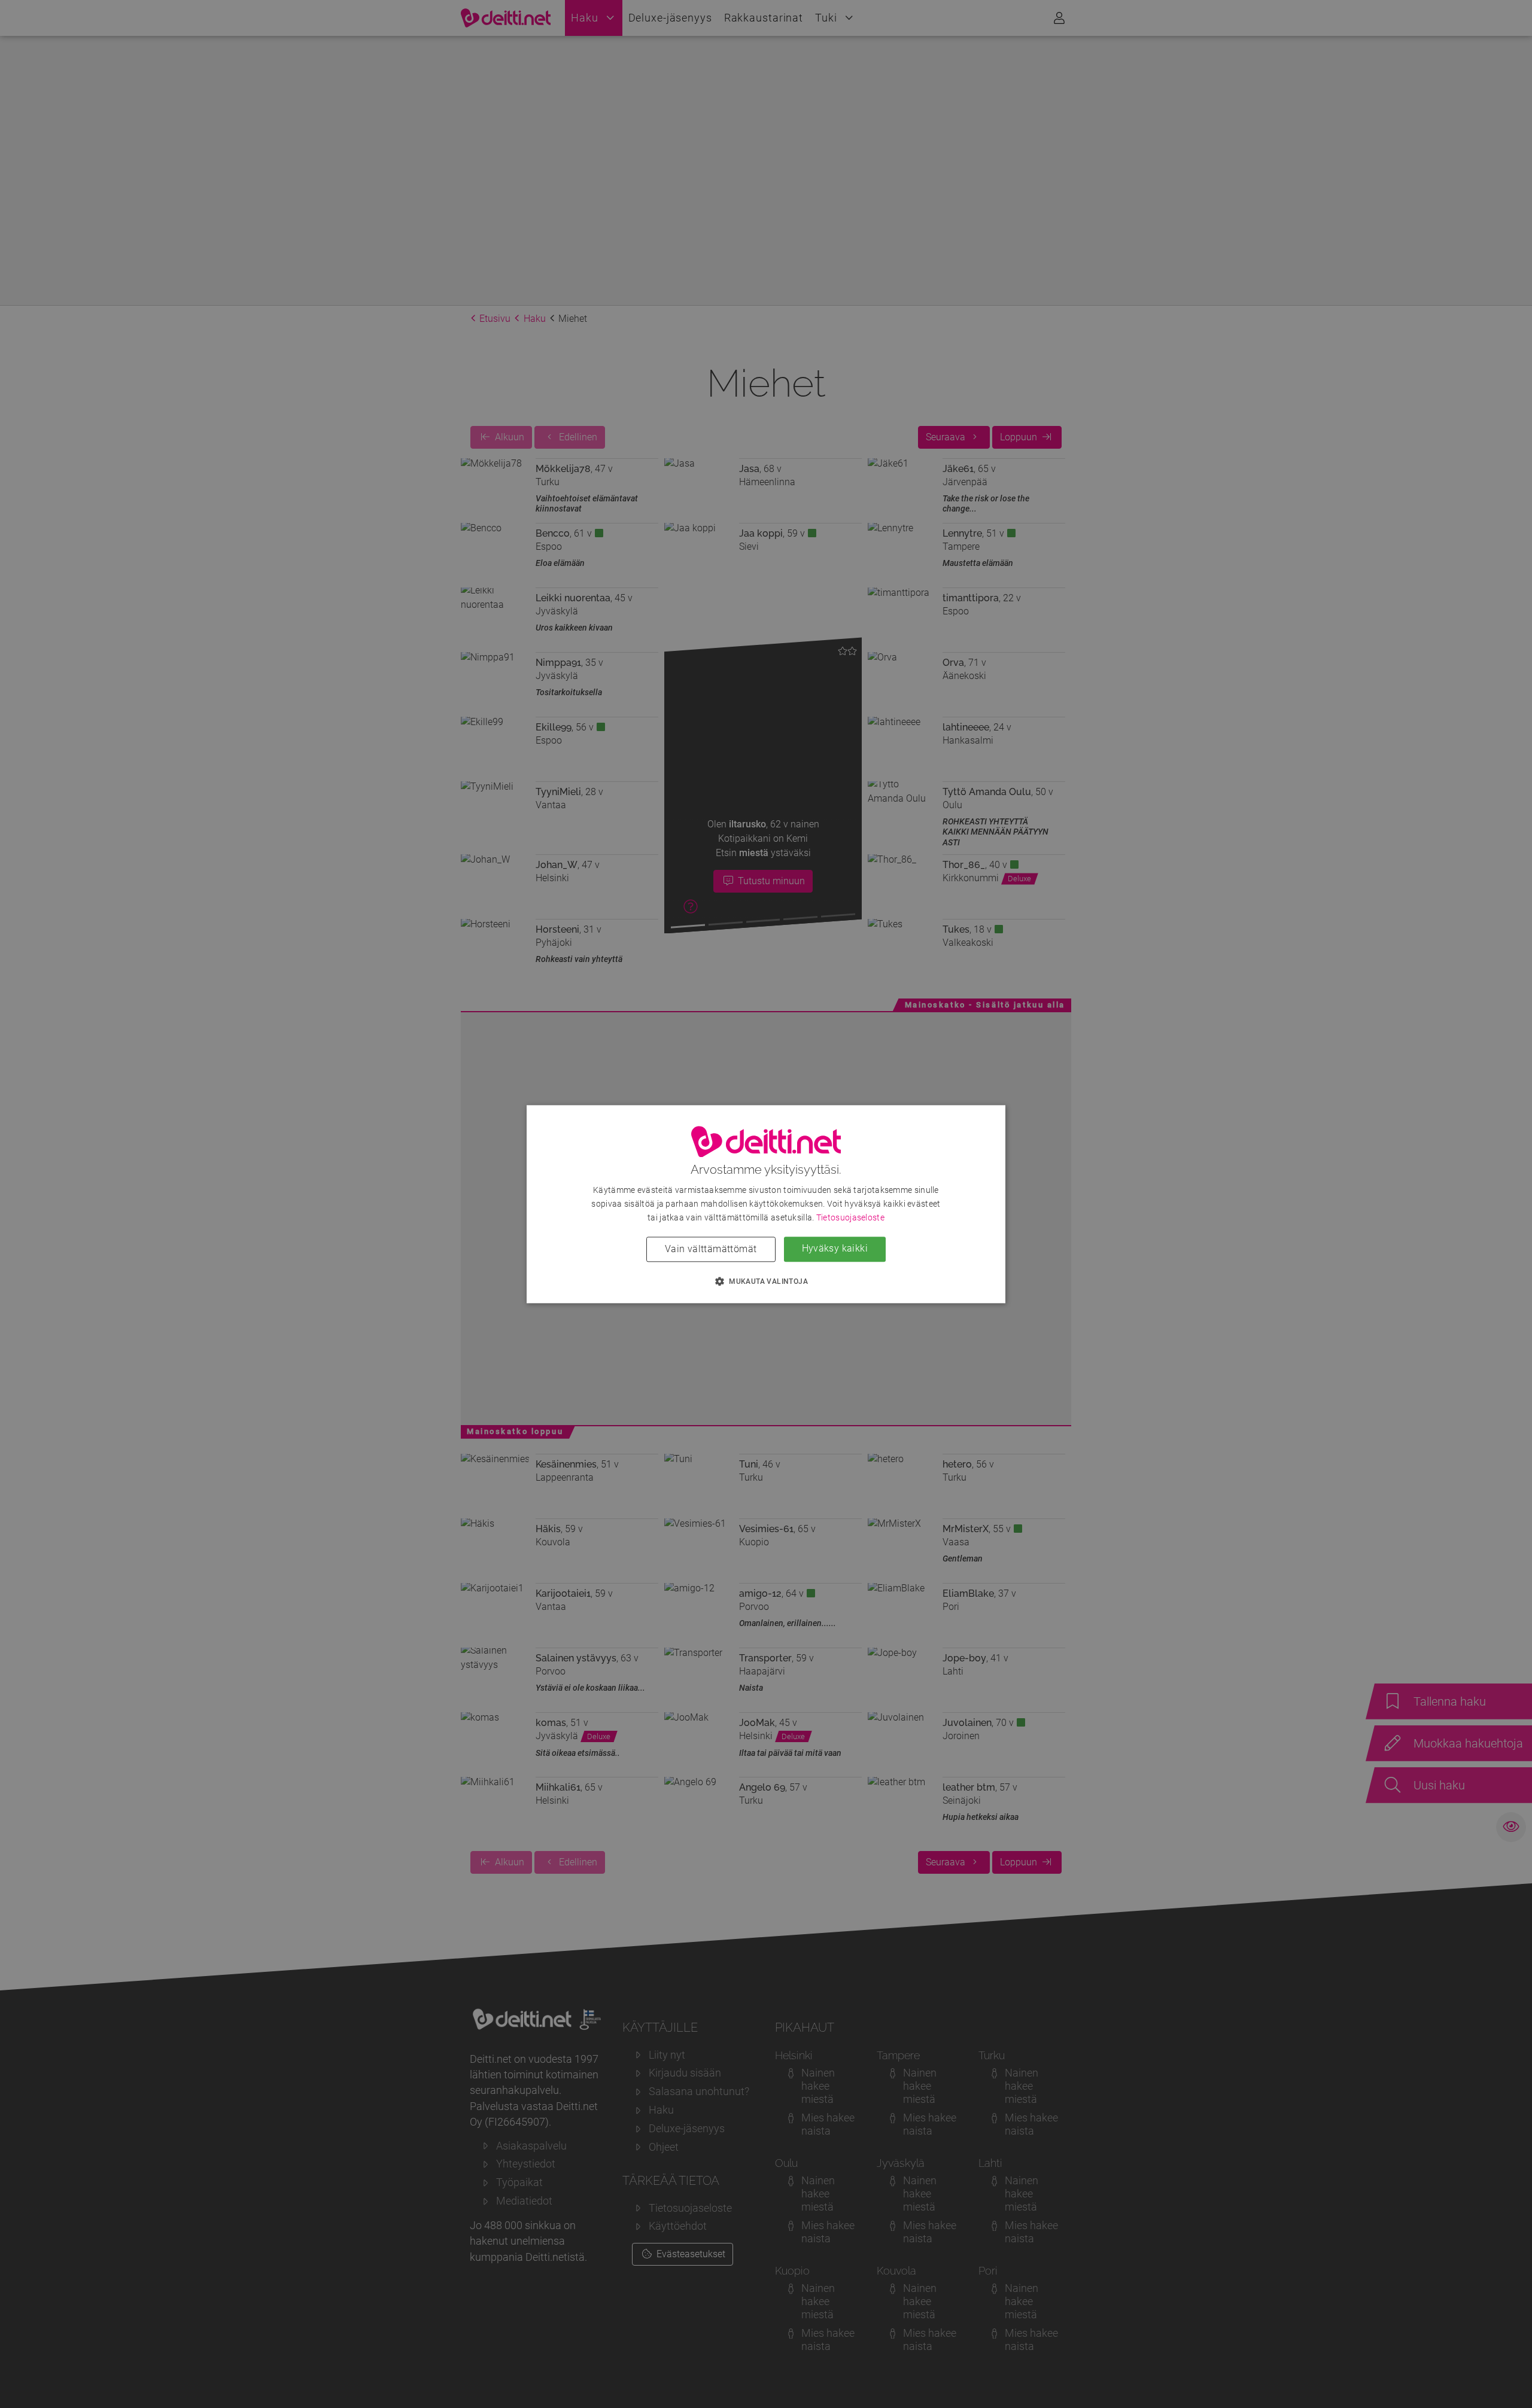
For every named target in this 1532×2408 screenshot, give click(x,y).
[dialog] (766, 1204)
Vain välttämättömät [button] (711, 1249)
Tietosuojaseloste (850, 1217)
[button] (766, 1281)
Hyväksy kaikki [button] (835, 1248)
